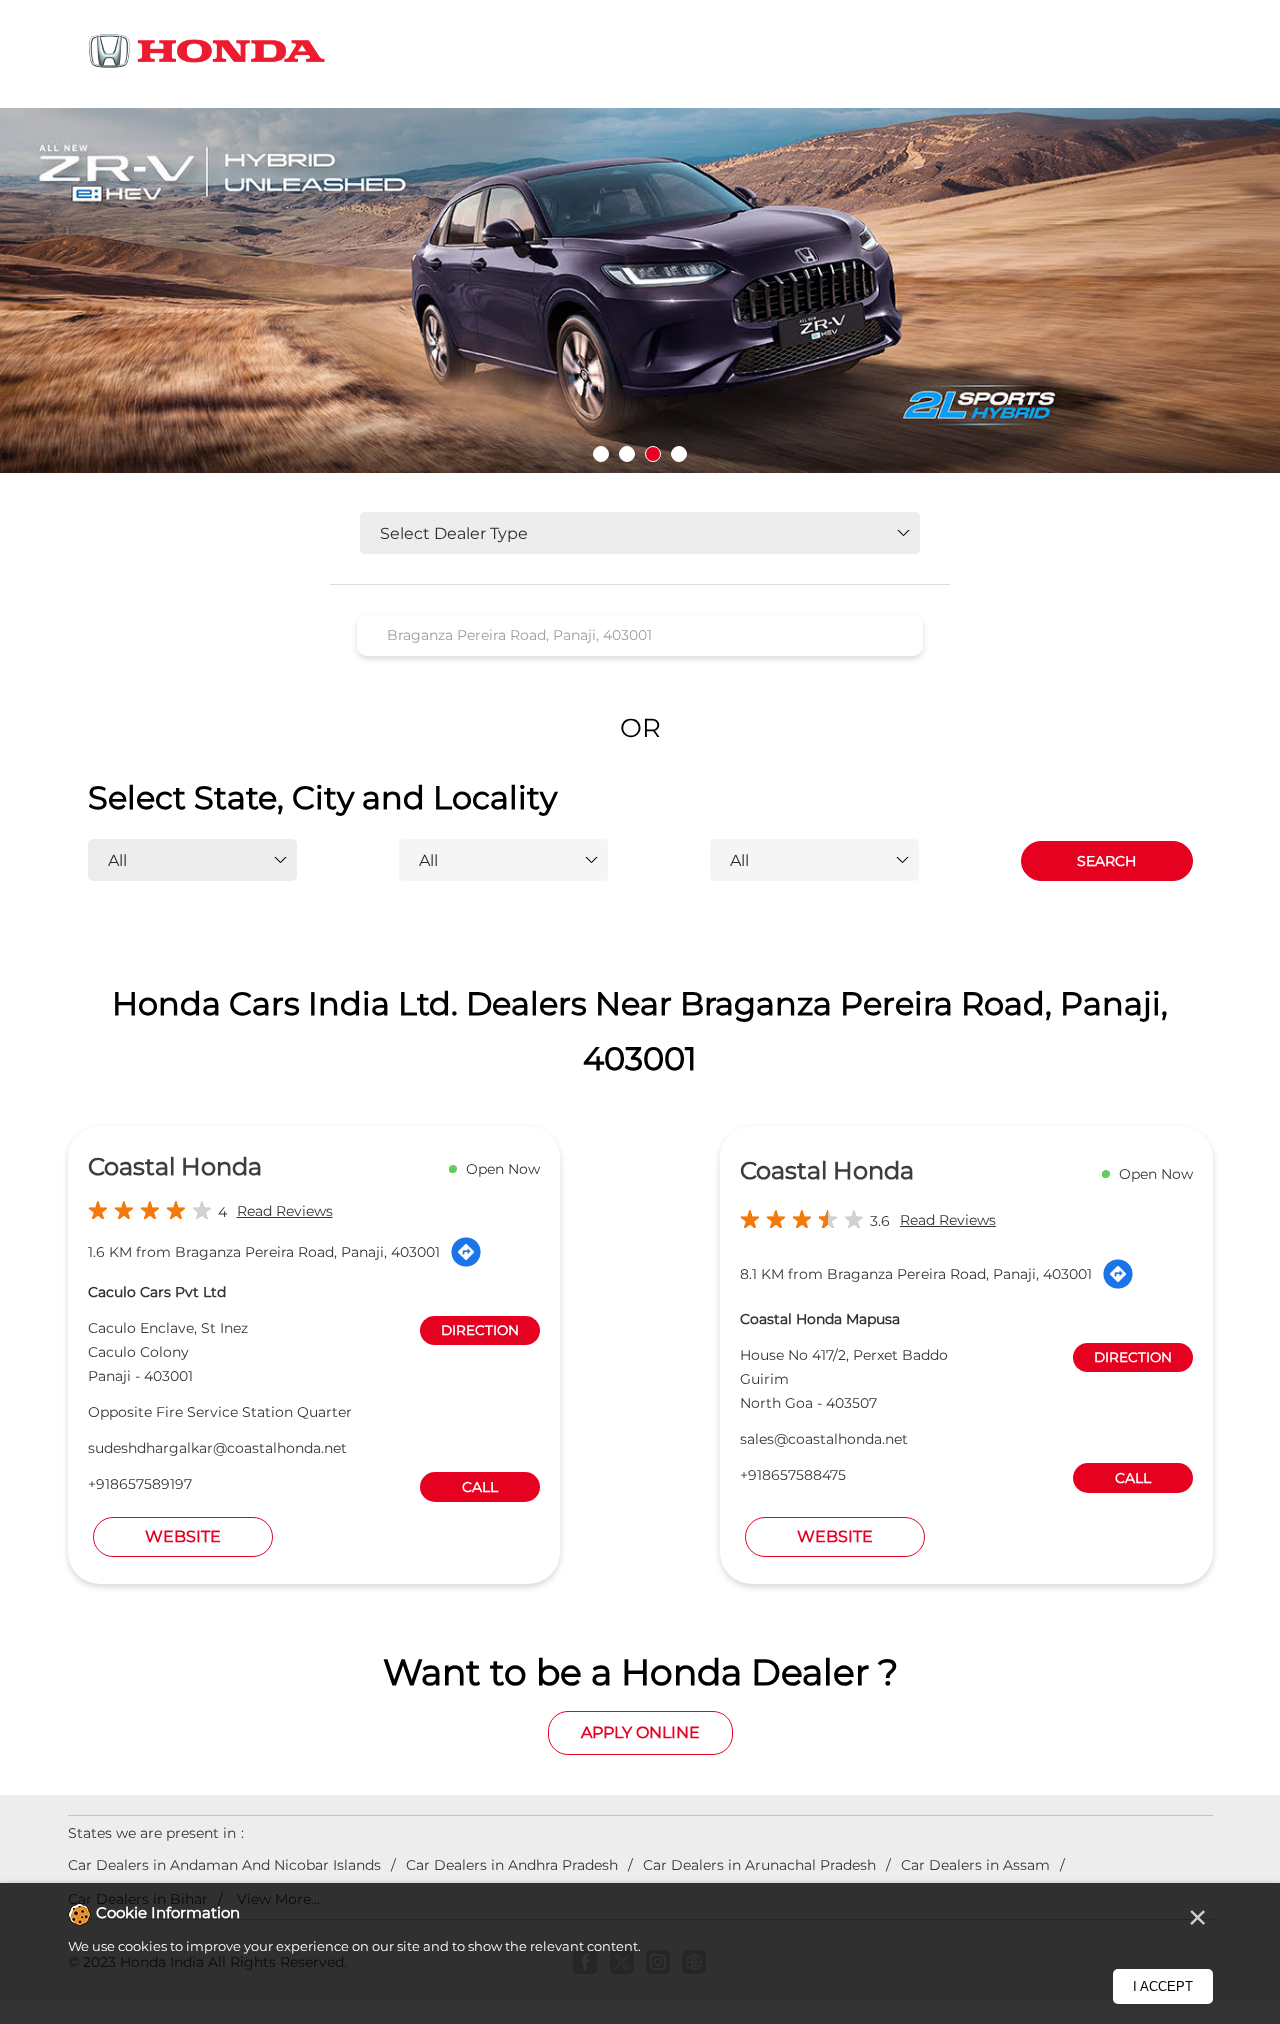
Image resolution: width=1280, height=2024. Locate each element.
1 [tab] (601, 454)
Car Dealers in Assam (975, 1865)
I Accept (1163, 1986)
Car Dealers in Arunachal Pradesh (759, 1865)
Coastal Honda (175, 1166)
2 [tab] (627, 454)
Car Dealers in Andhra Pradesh (512, 1865)
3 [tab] (653, 454)
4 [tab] (679, 454)
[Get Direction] (466, 1252)
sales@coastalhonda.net (824, 1439)
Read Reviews (285, 1211)
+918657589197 (140, 1484)
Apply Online (640, 1732)
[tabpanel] (640, 290)
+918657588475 (793, 1475)
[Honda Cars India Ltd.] (208, 54)
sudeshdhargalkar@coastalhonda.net (217, 1448)
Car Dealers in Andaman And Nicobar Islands (224, 1865)
